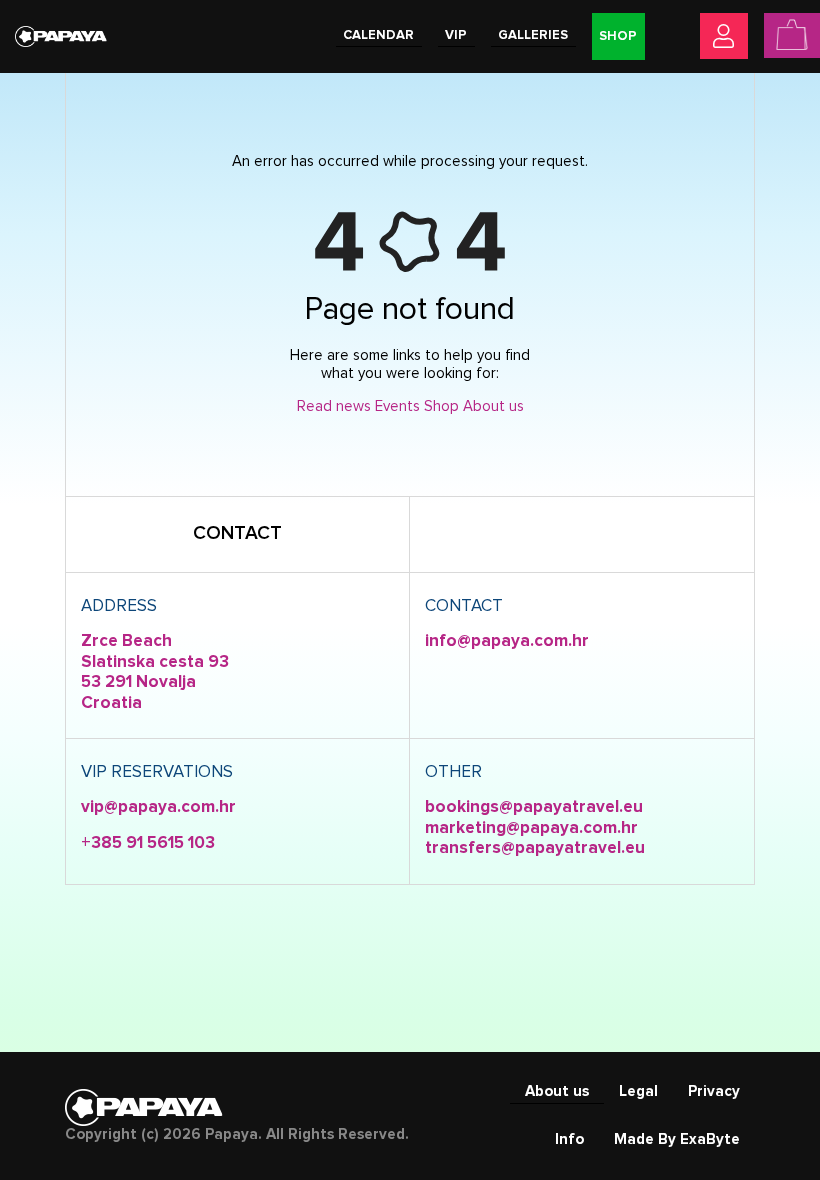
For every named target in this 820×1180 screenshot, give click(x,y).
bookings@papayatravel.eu (534, 807)
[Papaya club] (61, 35)
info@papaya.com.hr (507, 641)
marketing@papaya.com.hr (531, 828)
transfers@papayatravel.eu (535, 848)
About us (493, 406)
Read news (334, 406)
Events (397, 406)
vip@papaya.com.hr (158, 807)
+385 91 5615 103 (148, 843)
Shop (441, 406)
